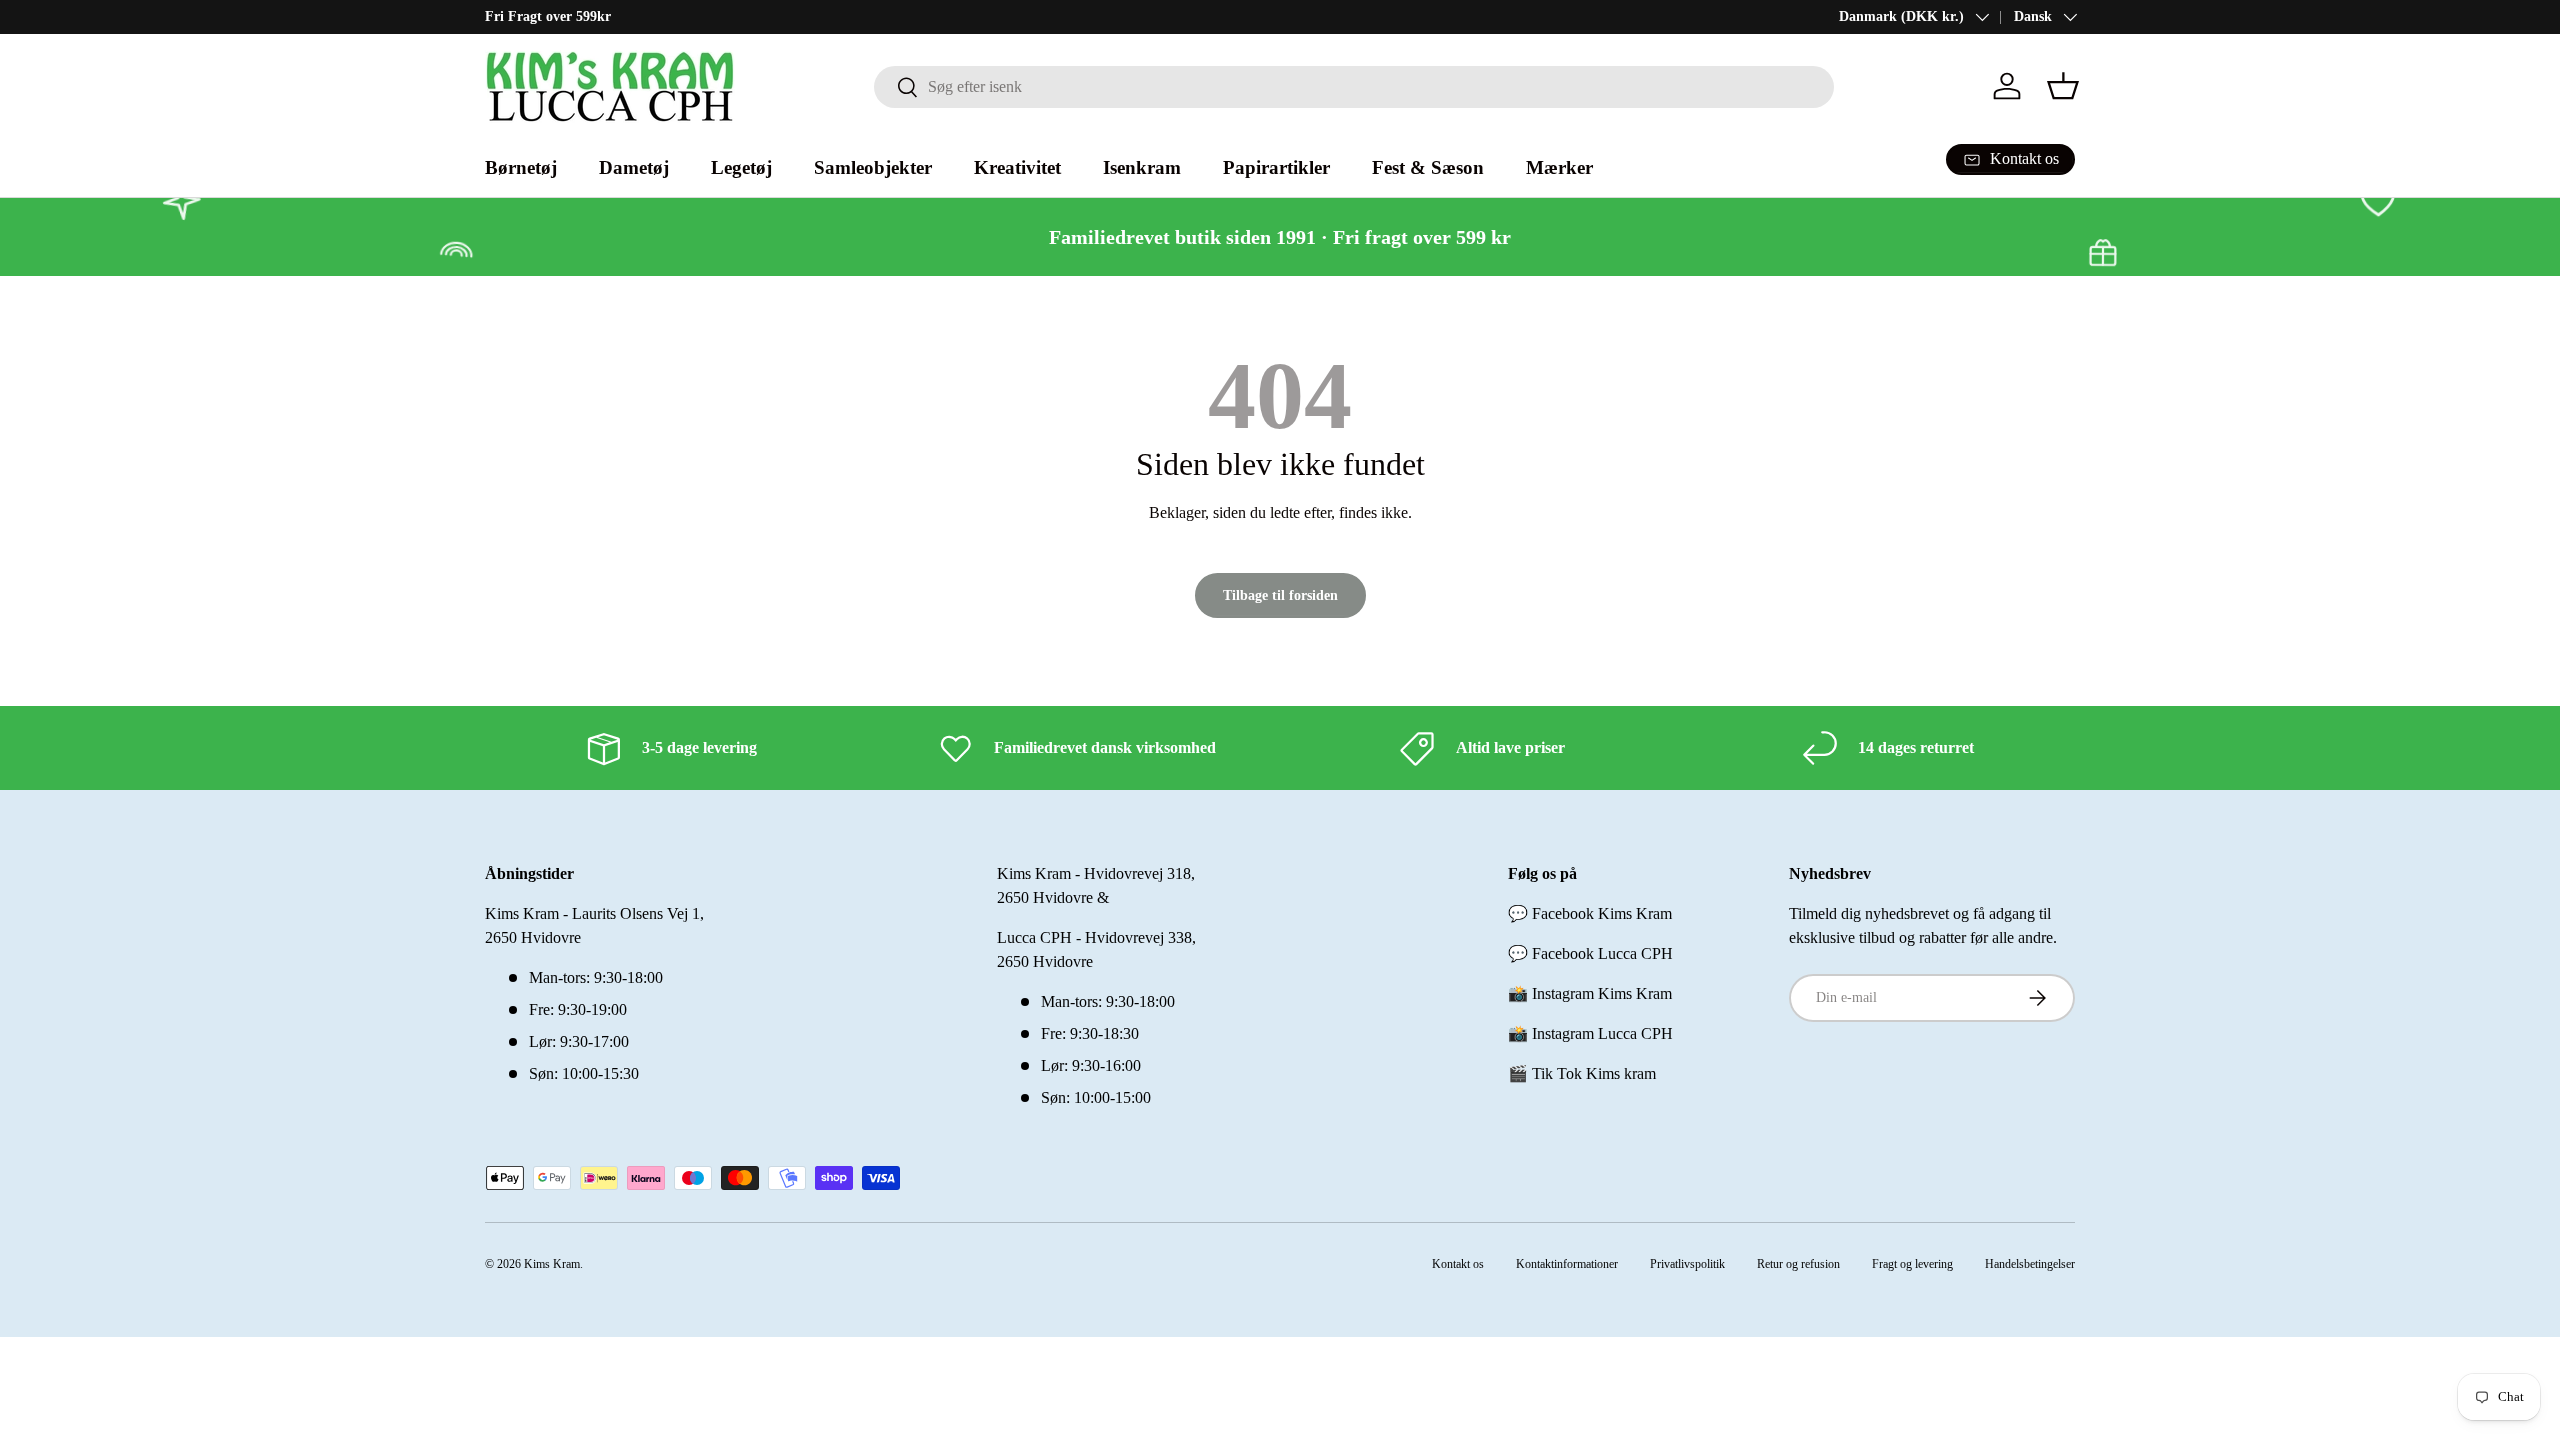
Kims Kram (552, 1264)
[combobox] (1354, 87)
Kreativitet (1017, 167)
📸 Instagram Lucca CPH (1590, 1033)
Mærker (1559, 167)
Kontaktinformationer (1567, 1264)
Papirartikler (1276, 167)
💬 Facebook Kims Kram (1590, 913)
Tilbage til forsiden (1280, 595)
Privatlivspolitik (1687, 1264)
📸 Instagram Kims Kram (1590, 993)
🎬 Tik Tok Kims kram (1582, 1073)
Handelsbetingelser (2030, 1264)
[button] (2063, 86)
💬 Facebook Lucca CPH (1590, 953)
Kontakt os (1458, 1264)
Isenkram (1142, 167)
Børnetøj (521, 167)
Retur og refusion (1798, 1264)
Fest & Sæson (1428, 167)
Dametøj (634, 167)
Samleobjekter (873, 167)
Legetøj (741, 167)
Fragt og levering (1912, 1264)
